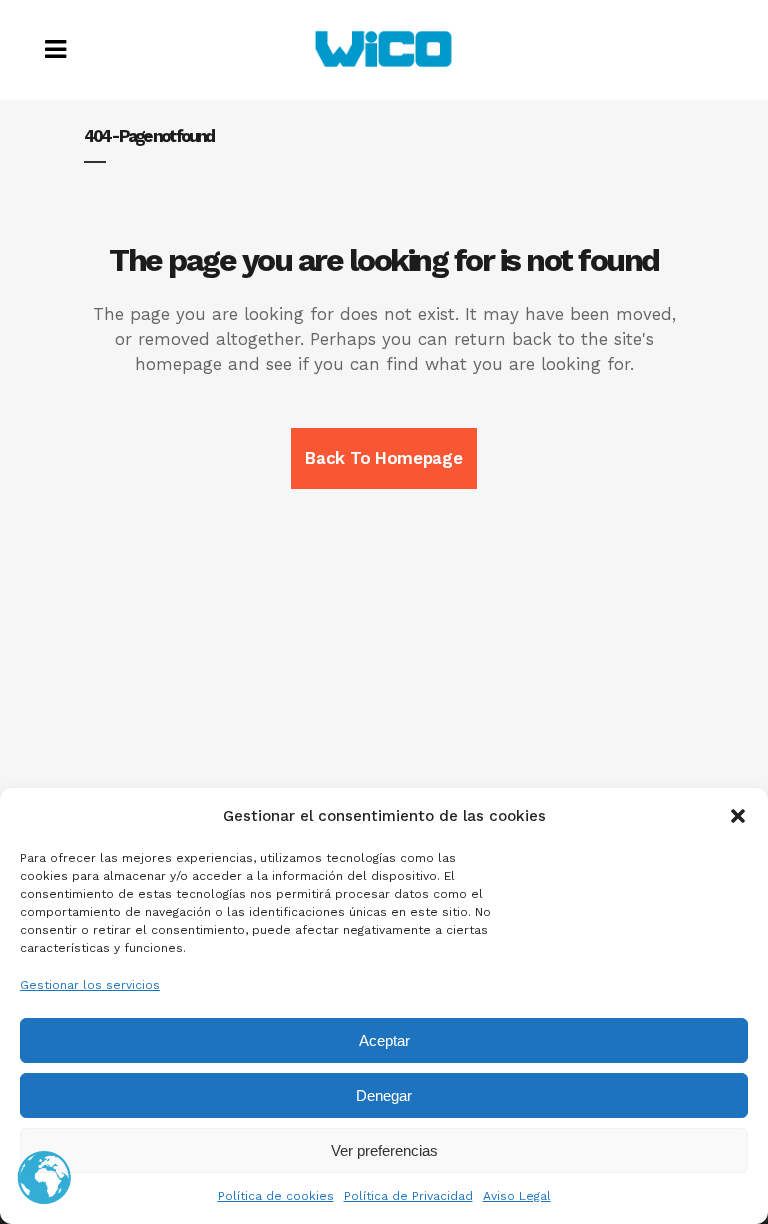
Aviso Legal (517, 1196)
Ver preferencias (384, 1150)
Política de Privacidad (408, 1196)
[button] (738, 816)
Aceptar (384, 1040)
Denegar (384, 1095)
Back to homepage (383, 458)
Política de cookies (276, 1196)
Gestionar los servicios (90, 985)
